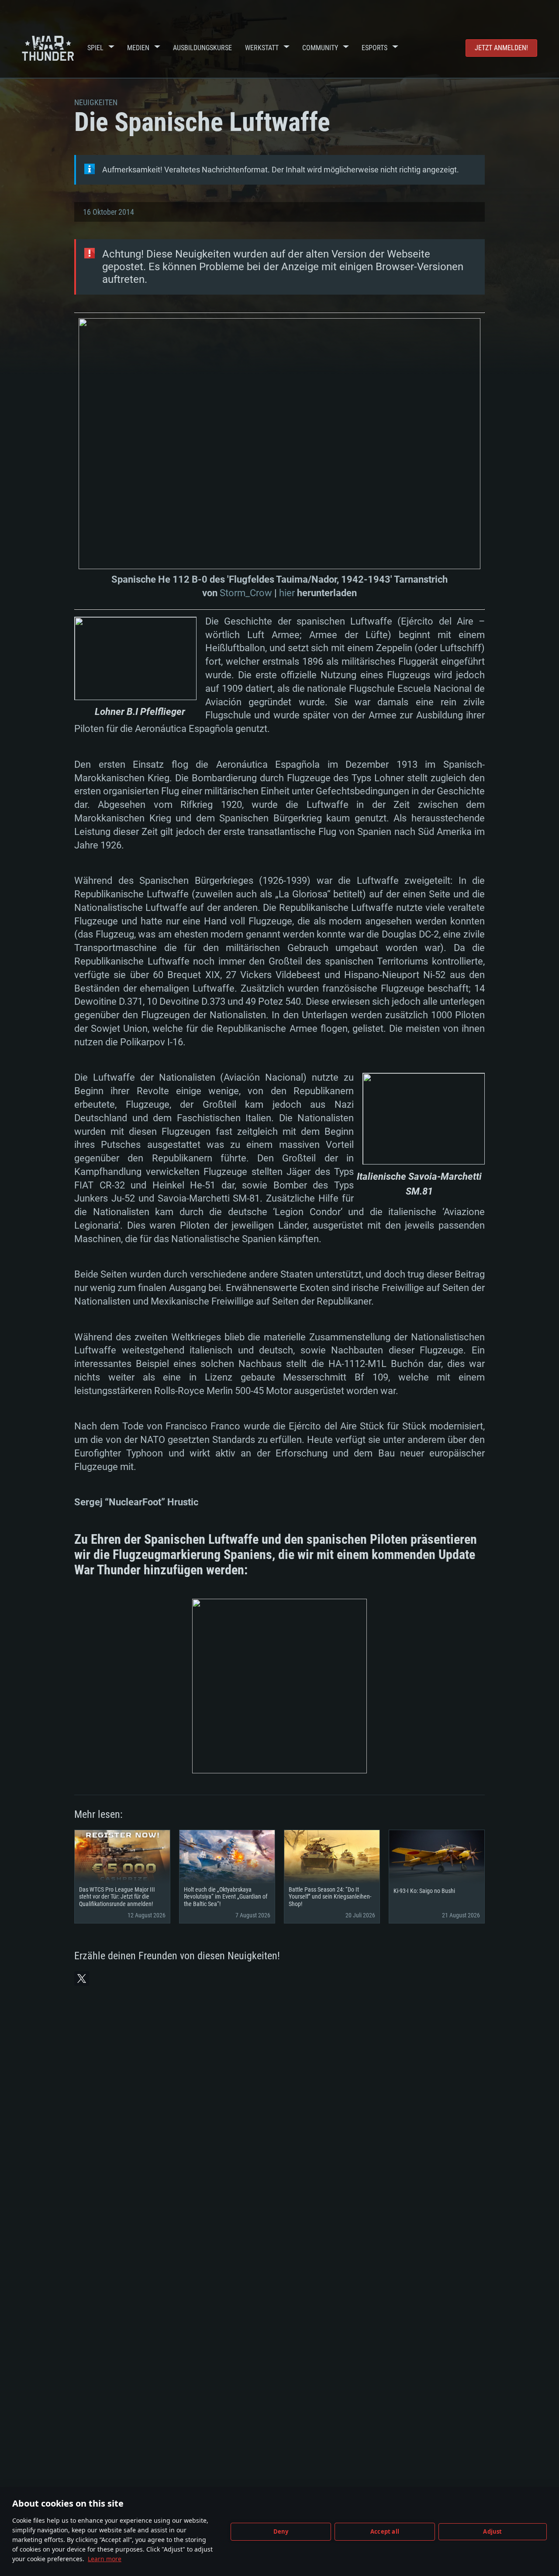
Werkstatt (262, 48)
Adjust (492, 2531)
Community (320, 48)
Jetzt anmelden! (501, 48)
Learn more (105, 2559)
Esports (374, 48)
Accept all (385, 2531)
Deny (281, 2531)
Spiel (95, 48)
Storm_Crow (246, 593)
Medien (138, 48)
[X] (82, 1978)
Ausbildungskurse (202, 48)
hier (287, 593)
